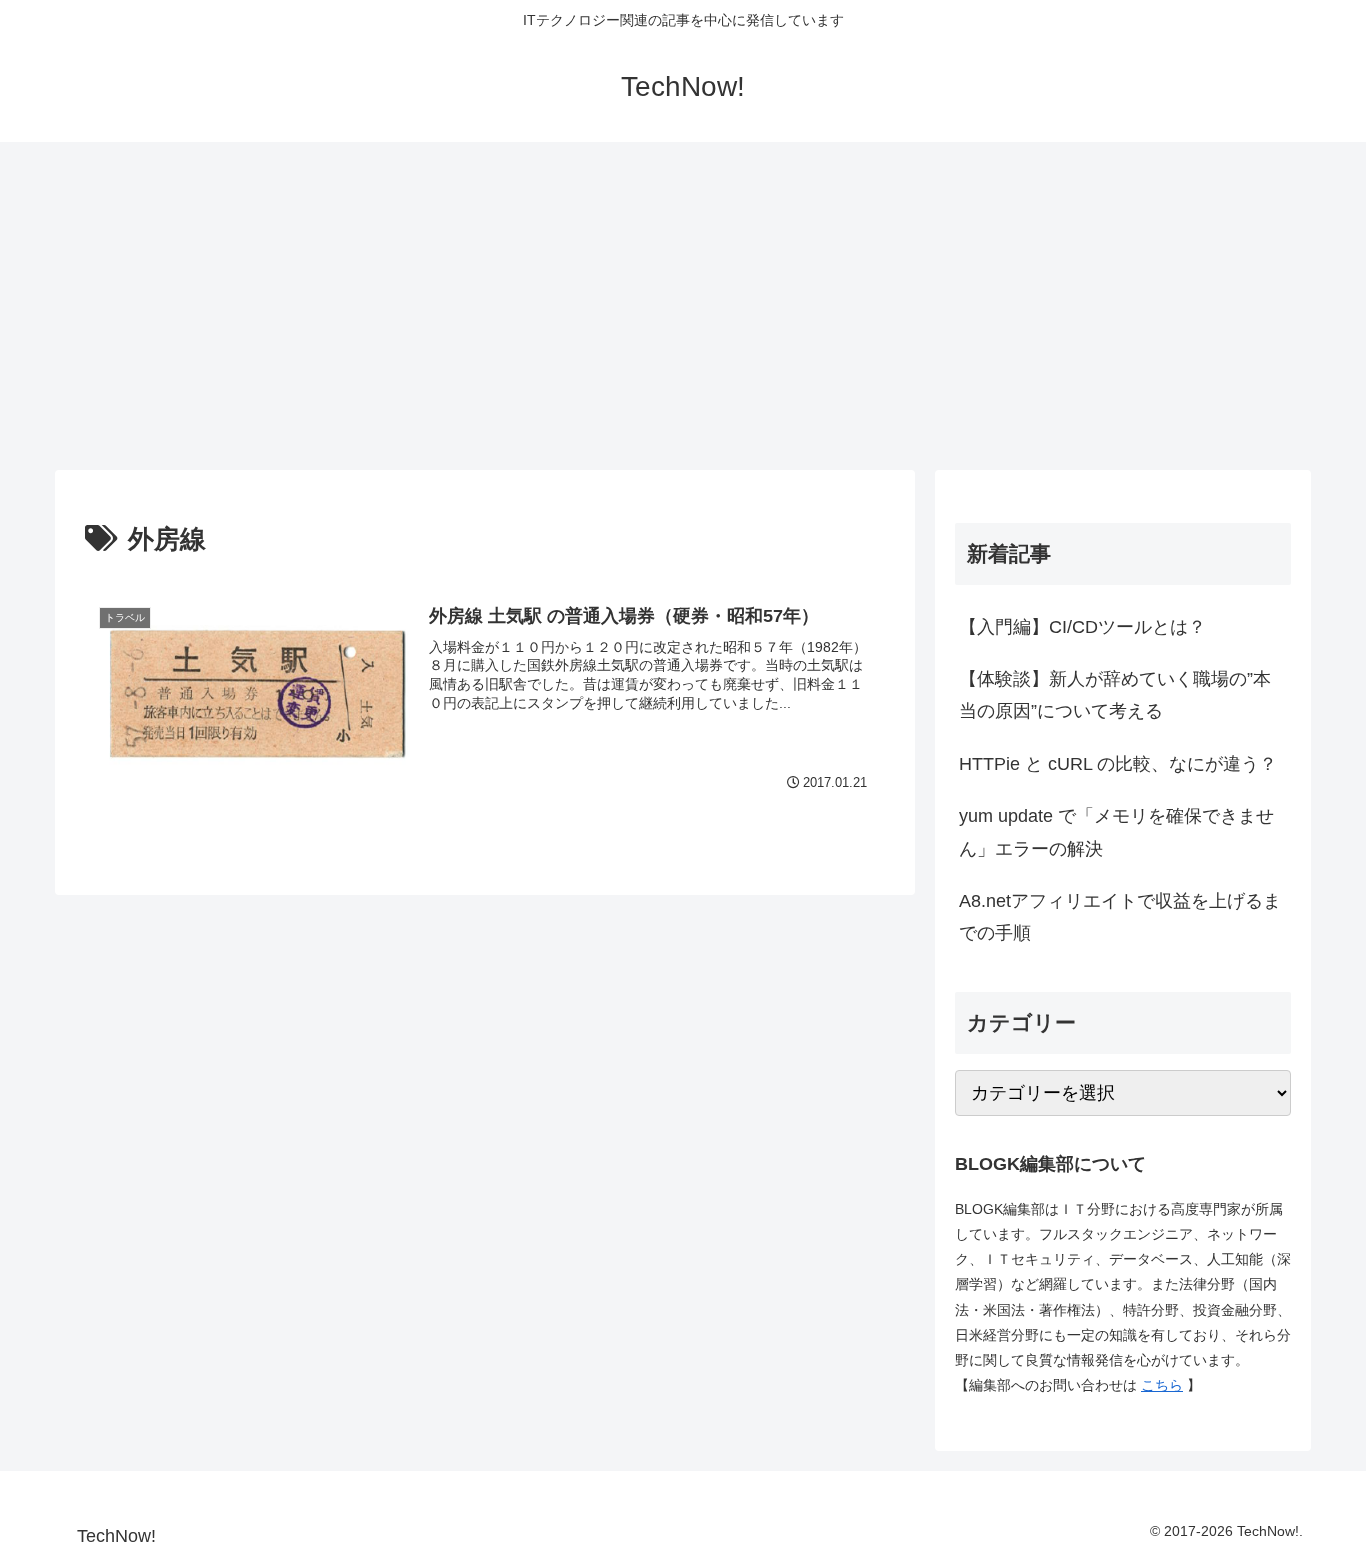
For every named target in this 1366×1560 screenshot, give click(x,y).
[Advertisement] (683, 306)
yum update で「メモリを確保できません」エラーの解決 (1116, 832)
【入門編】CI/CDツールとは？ (1082, 627)
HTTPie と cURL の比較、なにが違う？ (1118, 764)
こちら (1162, 1385)
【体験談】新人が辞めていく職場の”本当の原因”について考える (1115, 695)
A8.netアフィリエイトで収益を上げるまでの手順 (1120, 917)
